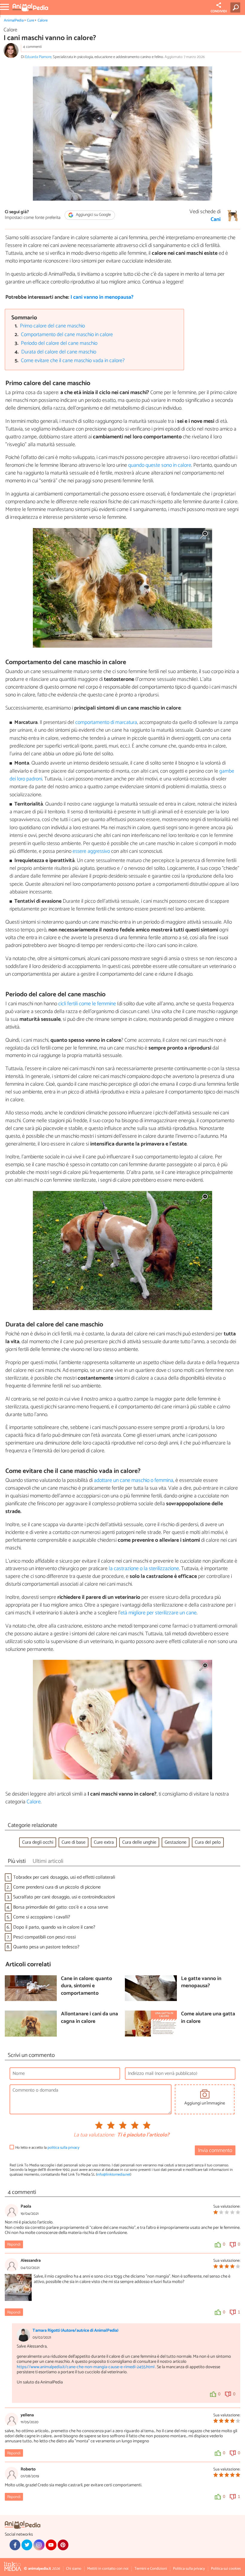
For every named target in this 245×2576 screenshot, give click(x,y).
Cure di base (73, 1842)
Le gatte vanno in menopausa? (201, 1983)
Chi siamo (74, 2569)
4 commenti (32, 47)
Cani (216, 220)
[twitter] (27, 2545)
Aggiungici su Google (93, 215)
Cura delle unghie (139, 1842)
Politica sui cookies (226, 2569)
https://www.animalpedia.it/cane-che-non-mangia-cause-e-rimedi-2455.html (86, 2367)
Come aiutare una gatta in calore (208, 2018)
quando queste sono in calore (160, 465)
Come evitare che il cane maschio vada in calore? (73, 361)
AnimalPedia (14, 20)
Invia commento (215, 2151)
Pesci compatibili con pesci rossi (44, 1937)
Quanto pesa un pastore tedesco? (46, 1947)
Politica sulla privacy (189, 2569)
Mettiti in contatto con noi (108, 2569)
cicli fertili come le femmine (87, 1004)
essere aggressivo (91, 851)
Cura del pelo (208, 1842)
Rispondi (14, 2245)
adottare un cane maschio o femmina (134, 1480)
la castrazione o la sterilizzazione (144, 1569)
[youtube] (51, 2545)
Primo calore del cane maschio (52, 326)
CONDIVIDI (219, 11)
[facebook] (15, 2545)
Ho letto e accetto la (47, 2148)
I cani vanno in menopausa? (102, 297)
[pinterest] (63, 2545)
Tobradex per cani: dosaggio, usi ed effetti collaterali (64, 1877)
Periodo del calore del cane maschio (59, 343)
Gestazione (176, 1842)
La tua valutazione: (94, 2135)
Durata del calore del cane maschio (59, 352)
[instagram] (39, 2545)
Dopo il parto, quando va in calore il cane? (54, 1927)
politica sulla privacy (63, 2148)
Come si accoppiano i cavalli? (42, 1917)
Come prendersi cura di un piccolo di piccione (57, 1887)
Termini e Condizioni (151, 2569)
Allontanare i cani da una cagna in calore (89, 2018)
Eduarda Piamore (38, 57)
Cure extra (104, 1842)
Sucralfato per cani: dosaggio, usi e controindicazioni (64, 1897)
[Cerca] (236, 7)
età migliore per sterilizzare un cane (159, 1613)
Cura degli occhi (38, 1842)
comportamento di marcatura (106, 723)
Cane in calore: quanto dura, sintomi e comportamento (86, 1986)
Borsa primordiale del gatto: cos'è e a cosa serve (61, 1907)
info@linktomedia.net (114, 2175)
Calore (43, 20)
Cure (30, 20)
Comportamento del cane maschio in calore (67, 335)
